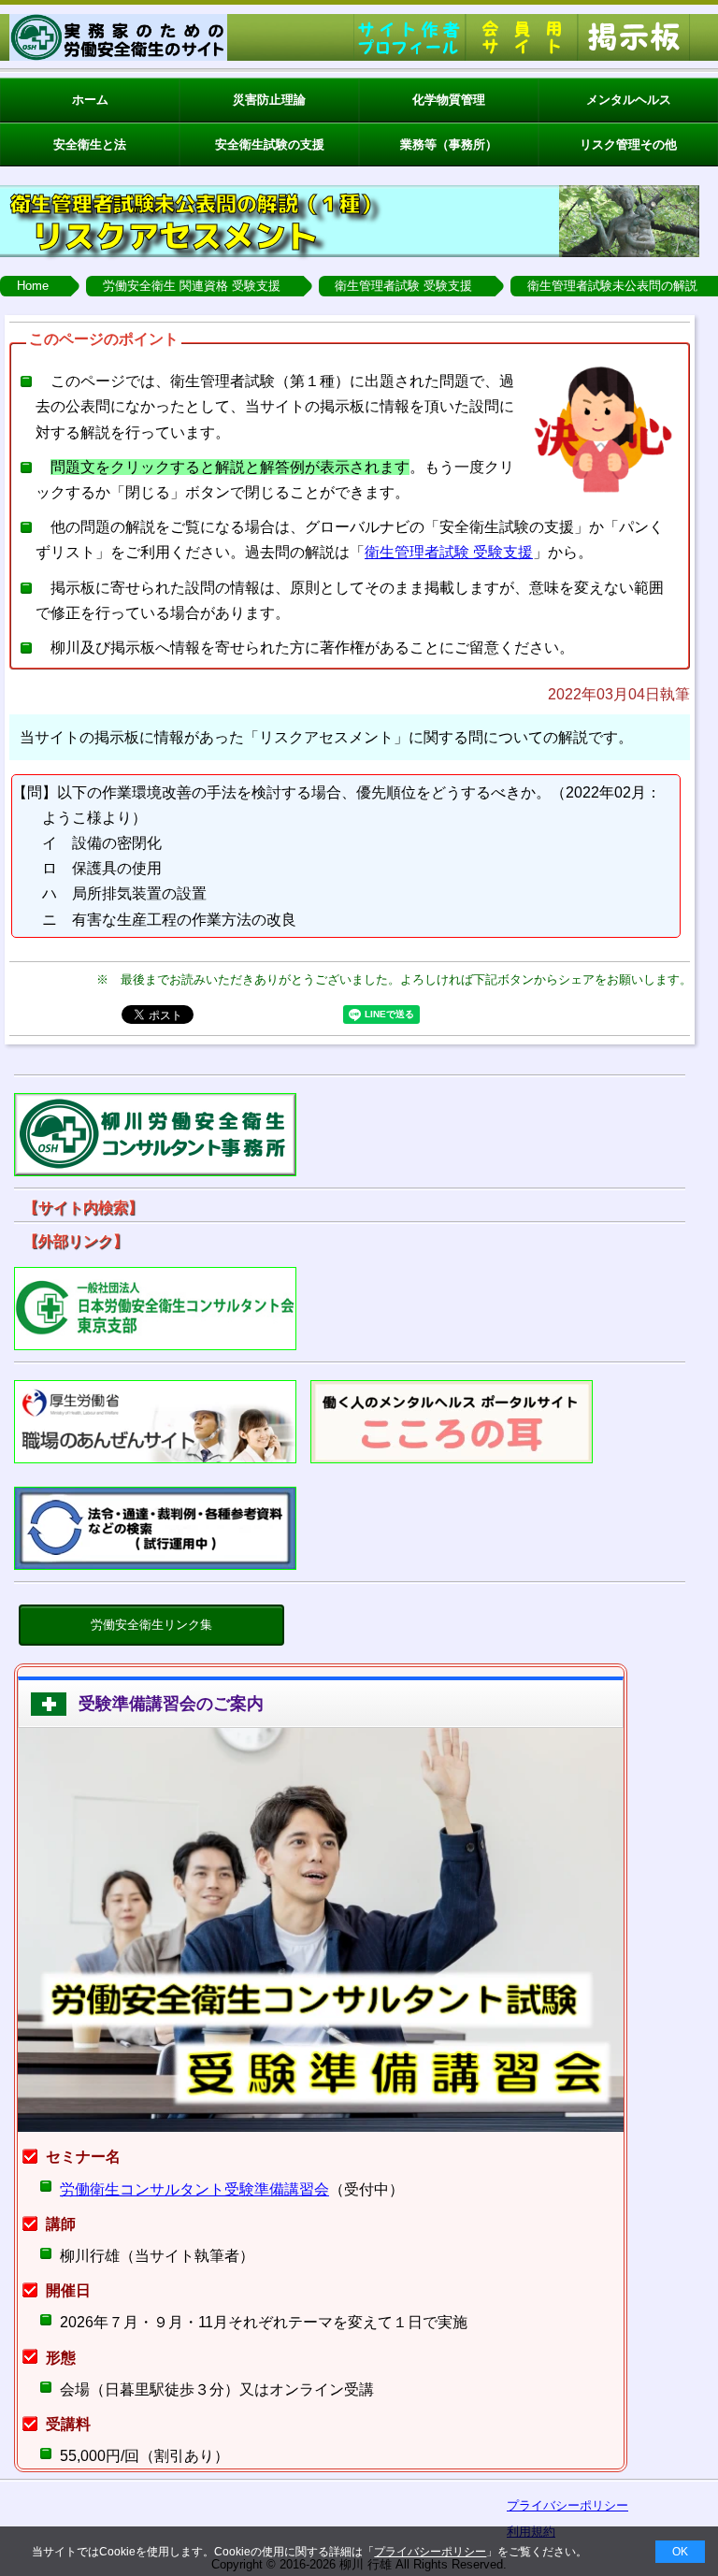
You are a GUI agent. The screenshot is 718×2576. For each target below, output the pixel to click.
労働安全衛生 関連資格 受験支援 (192, 286)
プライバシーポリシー (430, 2552)
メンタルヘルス (629, 100)
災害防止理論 (269, 100)
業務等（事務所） (449, 144)
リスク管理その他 (628, 144)
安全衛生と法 (90, 144)
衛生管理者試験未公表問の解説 (612, 286)
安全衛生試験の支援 (270, 144)
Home (33, 286)
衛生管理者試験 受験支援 (403, 286)
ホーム (90, 100)
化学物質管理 (449, 100)
